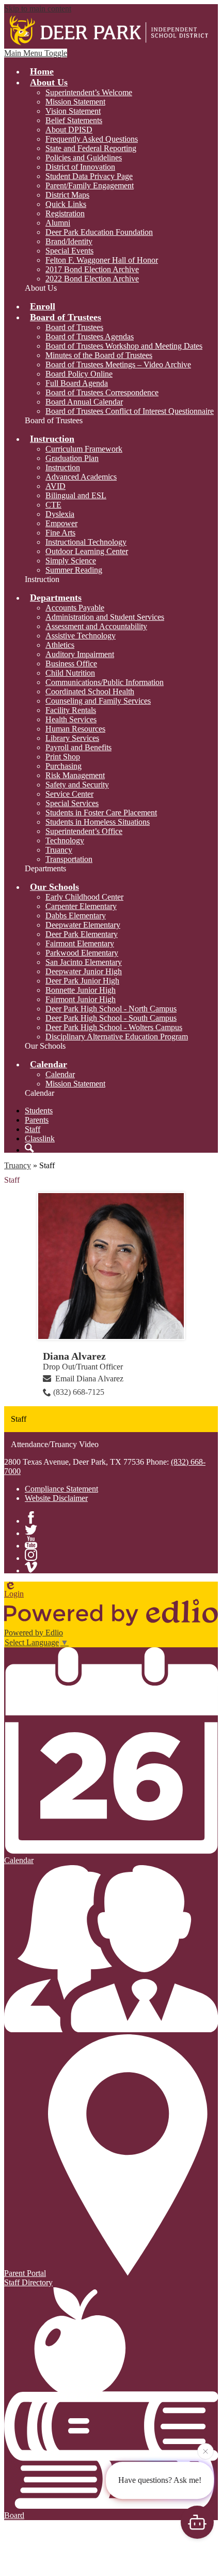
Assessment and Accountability (96, 626)
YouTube (31, 1542)
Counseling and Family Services (98, 701)
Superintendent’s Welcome (89, 92)
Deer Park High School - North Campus (111, 1009)
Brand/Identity (69, 241)
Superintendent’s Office (84, 831)
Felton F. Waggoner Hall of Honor (102, 260)
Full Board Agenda (77, 383)
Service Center (69, 794)
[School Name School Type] (111, 31)
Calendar (60, 1074)
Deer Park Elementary (82, 934)
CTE (53, 505)
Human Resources (75, 729)
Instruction (63, 467)
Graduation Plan (72, 458)
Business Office (71, 664)
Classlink (40, 1138)
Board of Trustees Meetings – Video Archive (118, 364)
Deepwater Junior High (84, 971)
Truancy (59, 850)
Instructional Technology (86, 542)
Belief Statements (74, 120)
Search (29, 1148)
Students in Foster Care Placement (101, 813)
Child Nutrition (70, 673)
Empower (61, 523)
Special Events (69, 251)
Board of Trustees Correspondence (102, 392)
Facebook (31, 1517)
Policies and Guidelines (84, 158)
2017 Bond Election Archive (92, 269)
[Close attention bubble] (205, 2453)
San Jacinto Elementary (84, 962)
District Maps (67, 195)
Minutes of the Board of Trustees (99, 355)
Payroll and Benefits (78, 747)
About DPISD (69, 130)
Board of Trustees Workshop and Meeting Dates (124, 346)
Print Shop (63, 757)
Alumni (58, 223)
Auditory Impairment (80, 654)
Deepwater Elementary (83, 925)
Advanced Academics (81, 477)
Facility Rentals (71, 710)
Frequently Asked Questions (92, 139)
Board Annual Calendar (84, 402)
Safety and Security (77, 785)
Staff (33, 1129)
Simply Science (71, 561)
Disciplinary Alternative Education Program (117, 1037)
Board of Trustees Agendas (90, 337)
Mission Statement (75, 102)
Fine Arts (60, 533)
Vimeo (31, 1567)
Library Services (72, 738)
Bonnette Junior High (81, 990)
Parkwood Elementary (82, 953)
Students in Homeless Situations (98, 822)
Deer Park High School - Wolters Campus (114, 1027)
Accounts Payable (75, 608)
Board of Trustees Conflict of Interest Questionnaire (130, 411)
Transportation (69, 859)
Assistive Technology (81, 636)
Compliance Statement (61, 1489)
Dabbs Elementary (76, 915)
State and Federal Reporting (91, 148)
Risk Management (75, 775)
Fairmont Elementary (80, 943)
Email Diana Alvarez (89, 1379)
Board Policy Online (79, 374)
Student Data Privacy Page (89, 176)
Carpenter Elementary (81, 906)
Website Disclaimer (56, 1498)
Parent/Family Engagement (90, 185)
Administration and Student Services (105, 617)
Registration (65, 213)
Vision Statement (73, 111)
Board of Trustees (74, 327)
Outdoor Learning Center (87, 551)
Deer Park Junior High (82, 981)
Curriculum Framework (84, 449)
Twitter (31, 1530)
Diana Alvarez (74, 1356)
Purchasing (64, 766)
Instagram (31, 1555)
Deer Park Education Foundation (99, 232)
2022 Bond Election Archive (92, 279)
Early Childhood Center (84, 897)
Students (39, 1111)
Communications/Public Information (105, 682)
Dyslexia (60, 514)
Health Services (71, 719)
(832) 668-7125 (79, 1392)
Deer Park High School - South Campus (111, 1018)
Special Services (72, 803)
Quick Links (66, 204)
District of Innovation (80, 167)
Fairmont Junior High (81, 999)
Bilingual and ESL (76, 495)
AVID (55, 486)
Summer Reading (74, 570)
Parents (37, 1120)
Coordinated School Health (90, 691)
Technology (65, 840)
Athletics (60, 645)
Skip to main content (38, 9)
